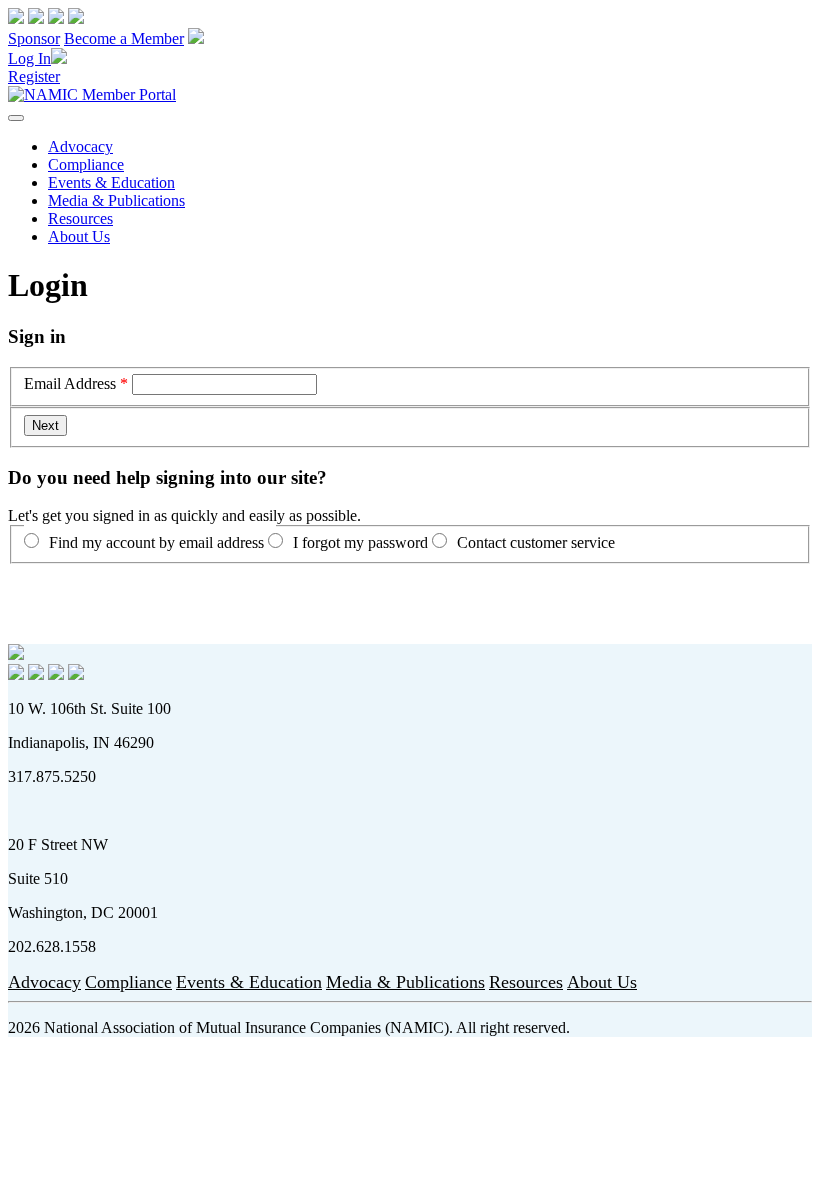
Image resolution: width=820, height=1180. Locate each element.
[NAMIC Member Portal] (92, 94)
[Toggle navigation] (16, 118)
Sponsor (34, 38)
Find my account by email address (156, 542)
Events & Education (111, 182)
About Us (79, 236)
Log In (29, 58)
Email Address (70, 383)
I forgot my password (360, 542)
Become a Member (124, 38)
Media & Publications (116, 200)
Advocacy (80, 146)
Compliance (86, 164)
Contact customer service (536, 542)
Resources (80, 218)
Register (34, 76)
